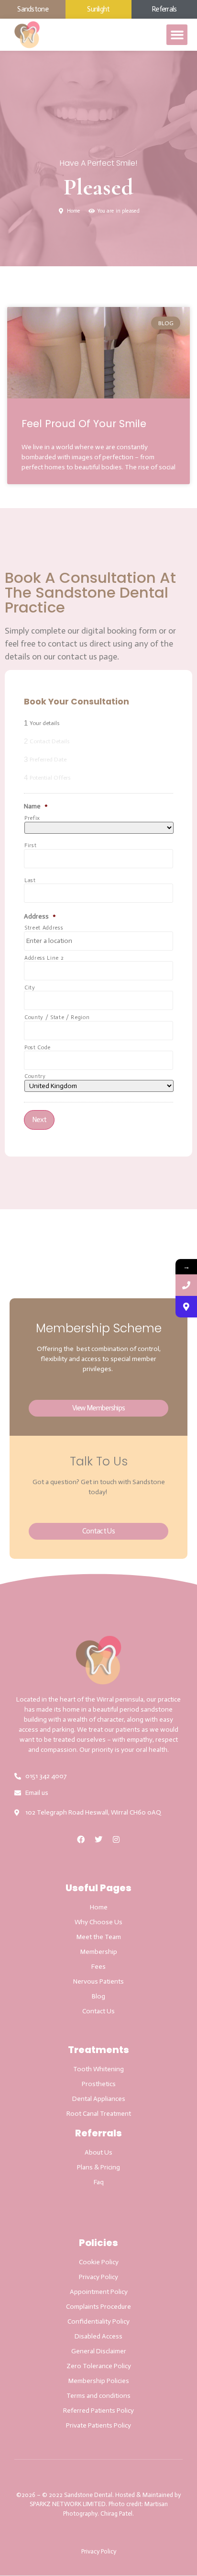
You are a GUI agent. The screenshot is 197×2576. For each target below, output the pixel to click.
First (30, 845)
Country (35, 1076)
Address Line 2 (44, 958)
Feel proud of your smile (84, 424)
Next (39, 1120)
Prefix (32, 818)
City (30, 988)
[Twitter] (98, 1839)
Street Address (44, 928)
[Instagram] (116, 1839)
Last (30, 880)
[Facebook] (81, 1839)
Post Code (38, 1048)
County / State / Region (57, 1017)
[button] (177, 35)
